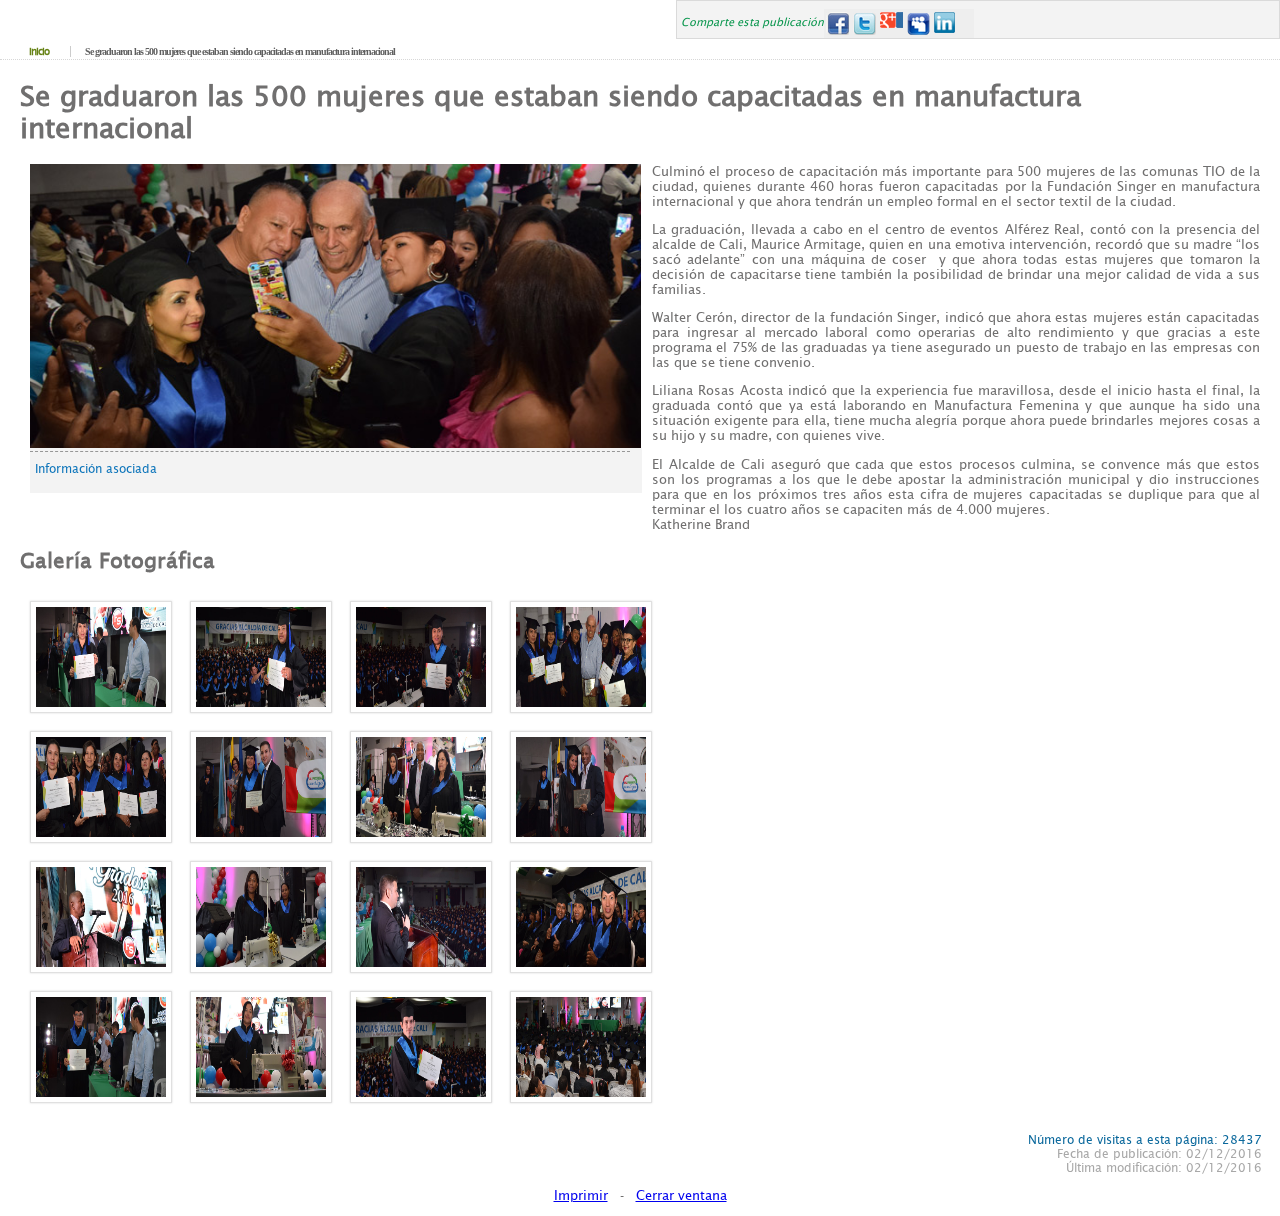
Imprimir (581, 1195)
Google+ (891, 23)
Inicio (39, 51)
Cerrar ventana (681, 1195)
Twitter (864, 23)
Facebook (837, 23)
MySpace (918, 23)
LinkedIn (945, 23)
